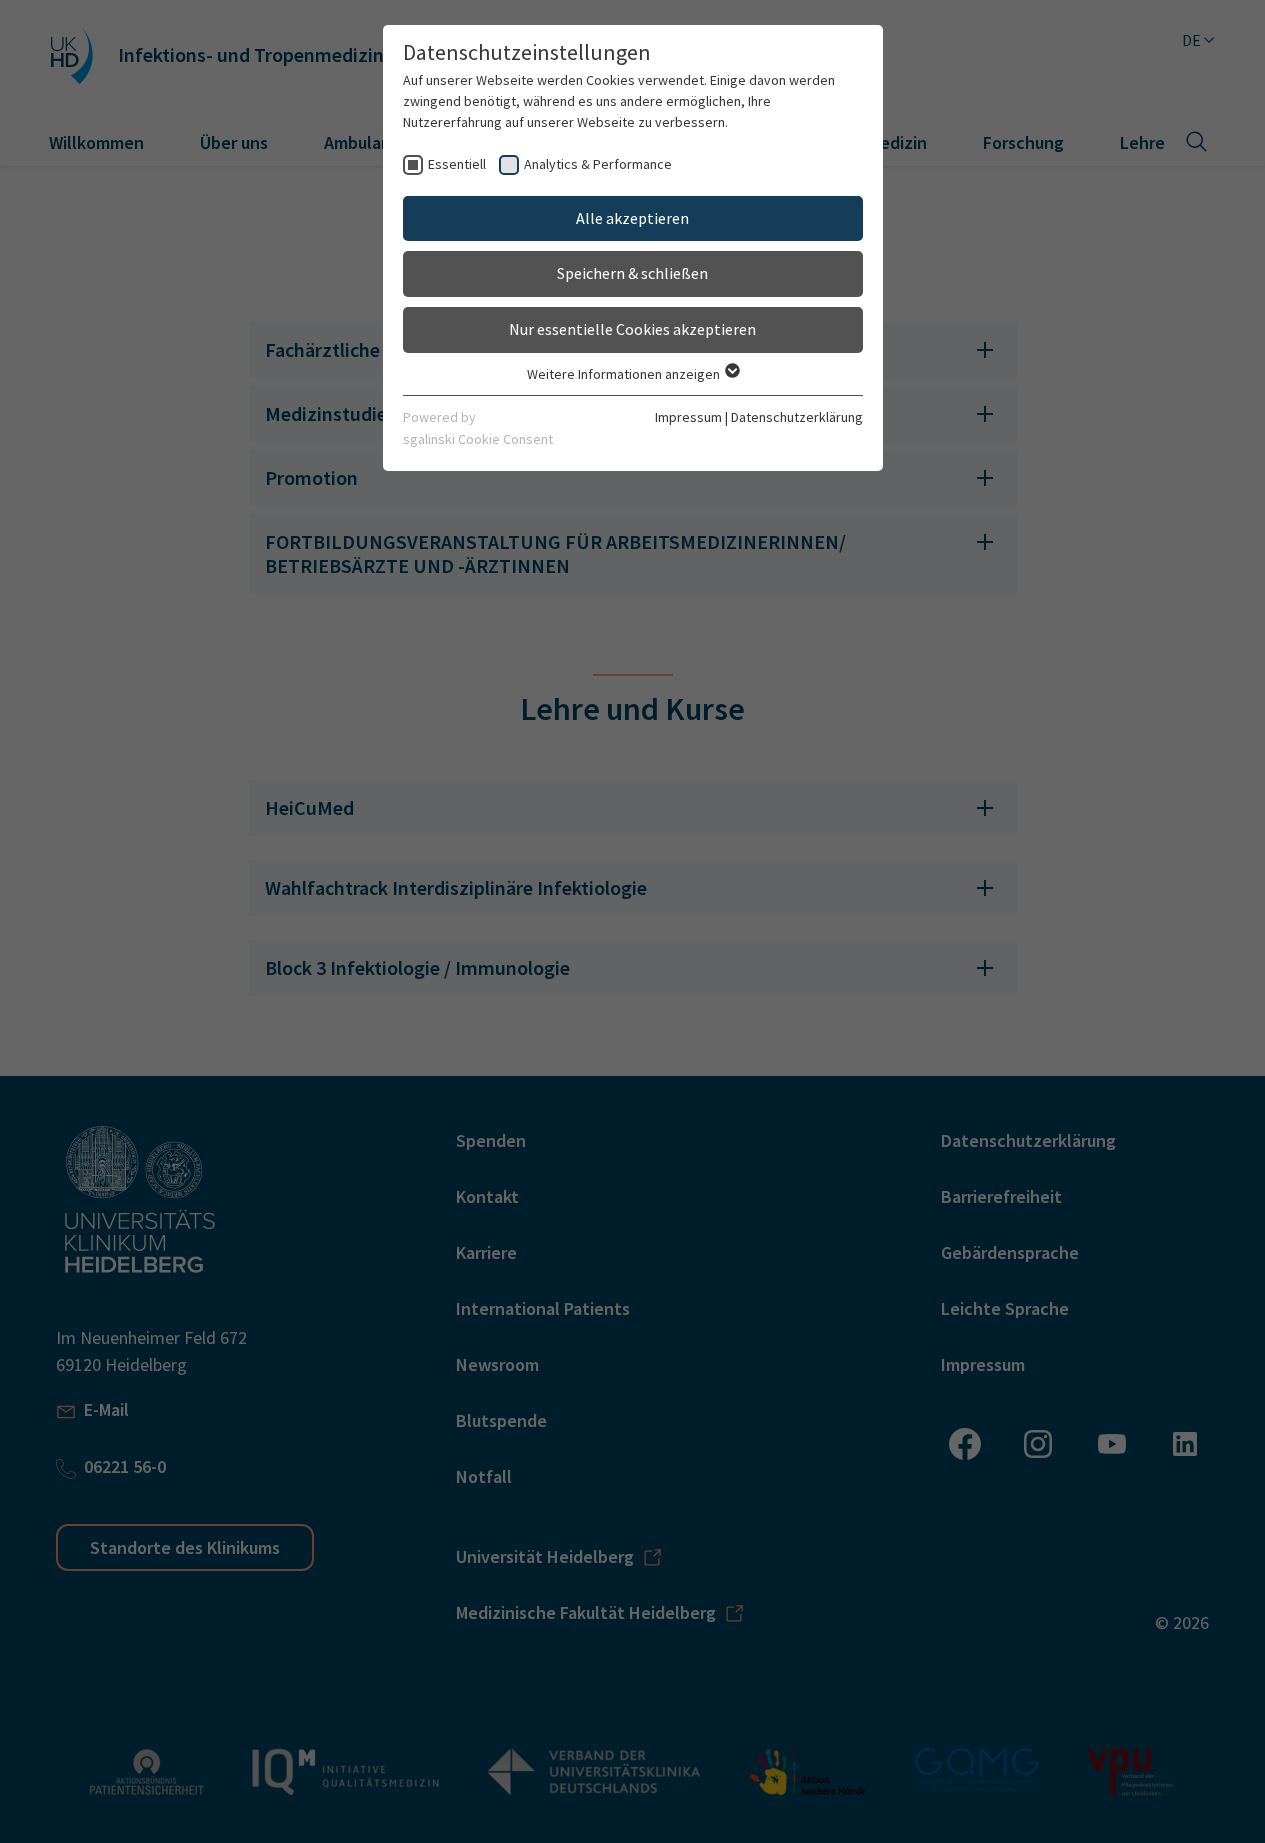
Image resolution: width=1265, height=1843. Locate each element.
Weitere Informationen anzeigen (625, 374)
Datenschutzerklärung (797, 417)
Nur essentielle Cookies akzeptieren (632, 329)
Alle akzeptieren (632, 218)
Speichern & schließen (632, 273)
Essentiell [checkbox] (457, 164)
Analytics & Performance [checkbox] (598, 164)
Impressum (688, 417)
